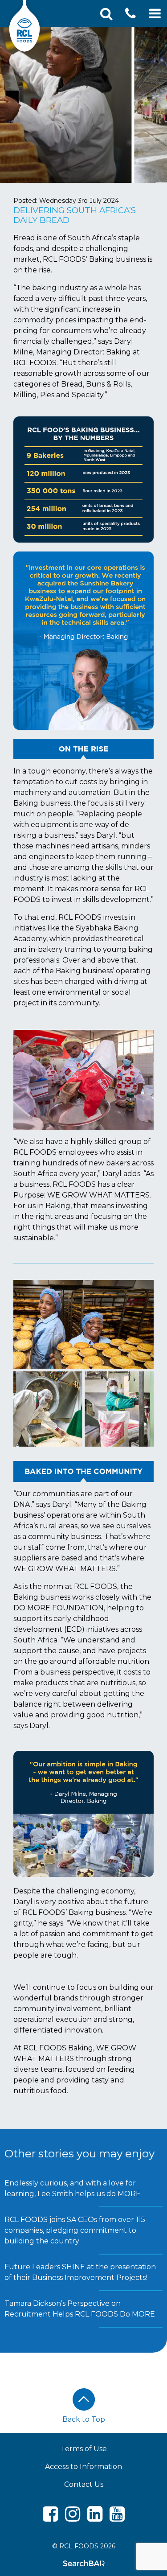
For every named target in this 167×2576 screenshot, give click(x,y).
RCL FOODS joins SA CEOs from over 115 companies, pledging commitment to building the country (75, 2230)
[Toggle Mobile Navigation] (155, 14)
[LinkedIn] (95, 2518)
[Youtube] (117, 2518)
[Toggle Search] (106, 14)
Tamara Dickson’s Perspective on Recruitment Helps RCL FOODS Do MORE (80, 2309)
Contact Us (84, 2484)
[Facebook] (50, 2518)
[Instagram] (73, 2518)
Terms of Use (84, 2449)
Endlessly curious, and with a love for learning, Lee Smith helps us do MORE (73, 2188)
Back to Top (84, 2419)
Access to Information (83, 2467)
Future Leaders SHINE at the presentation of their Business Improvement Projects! (80, 2272)
